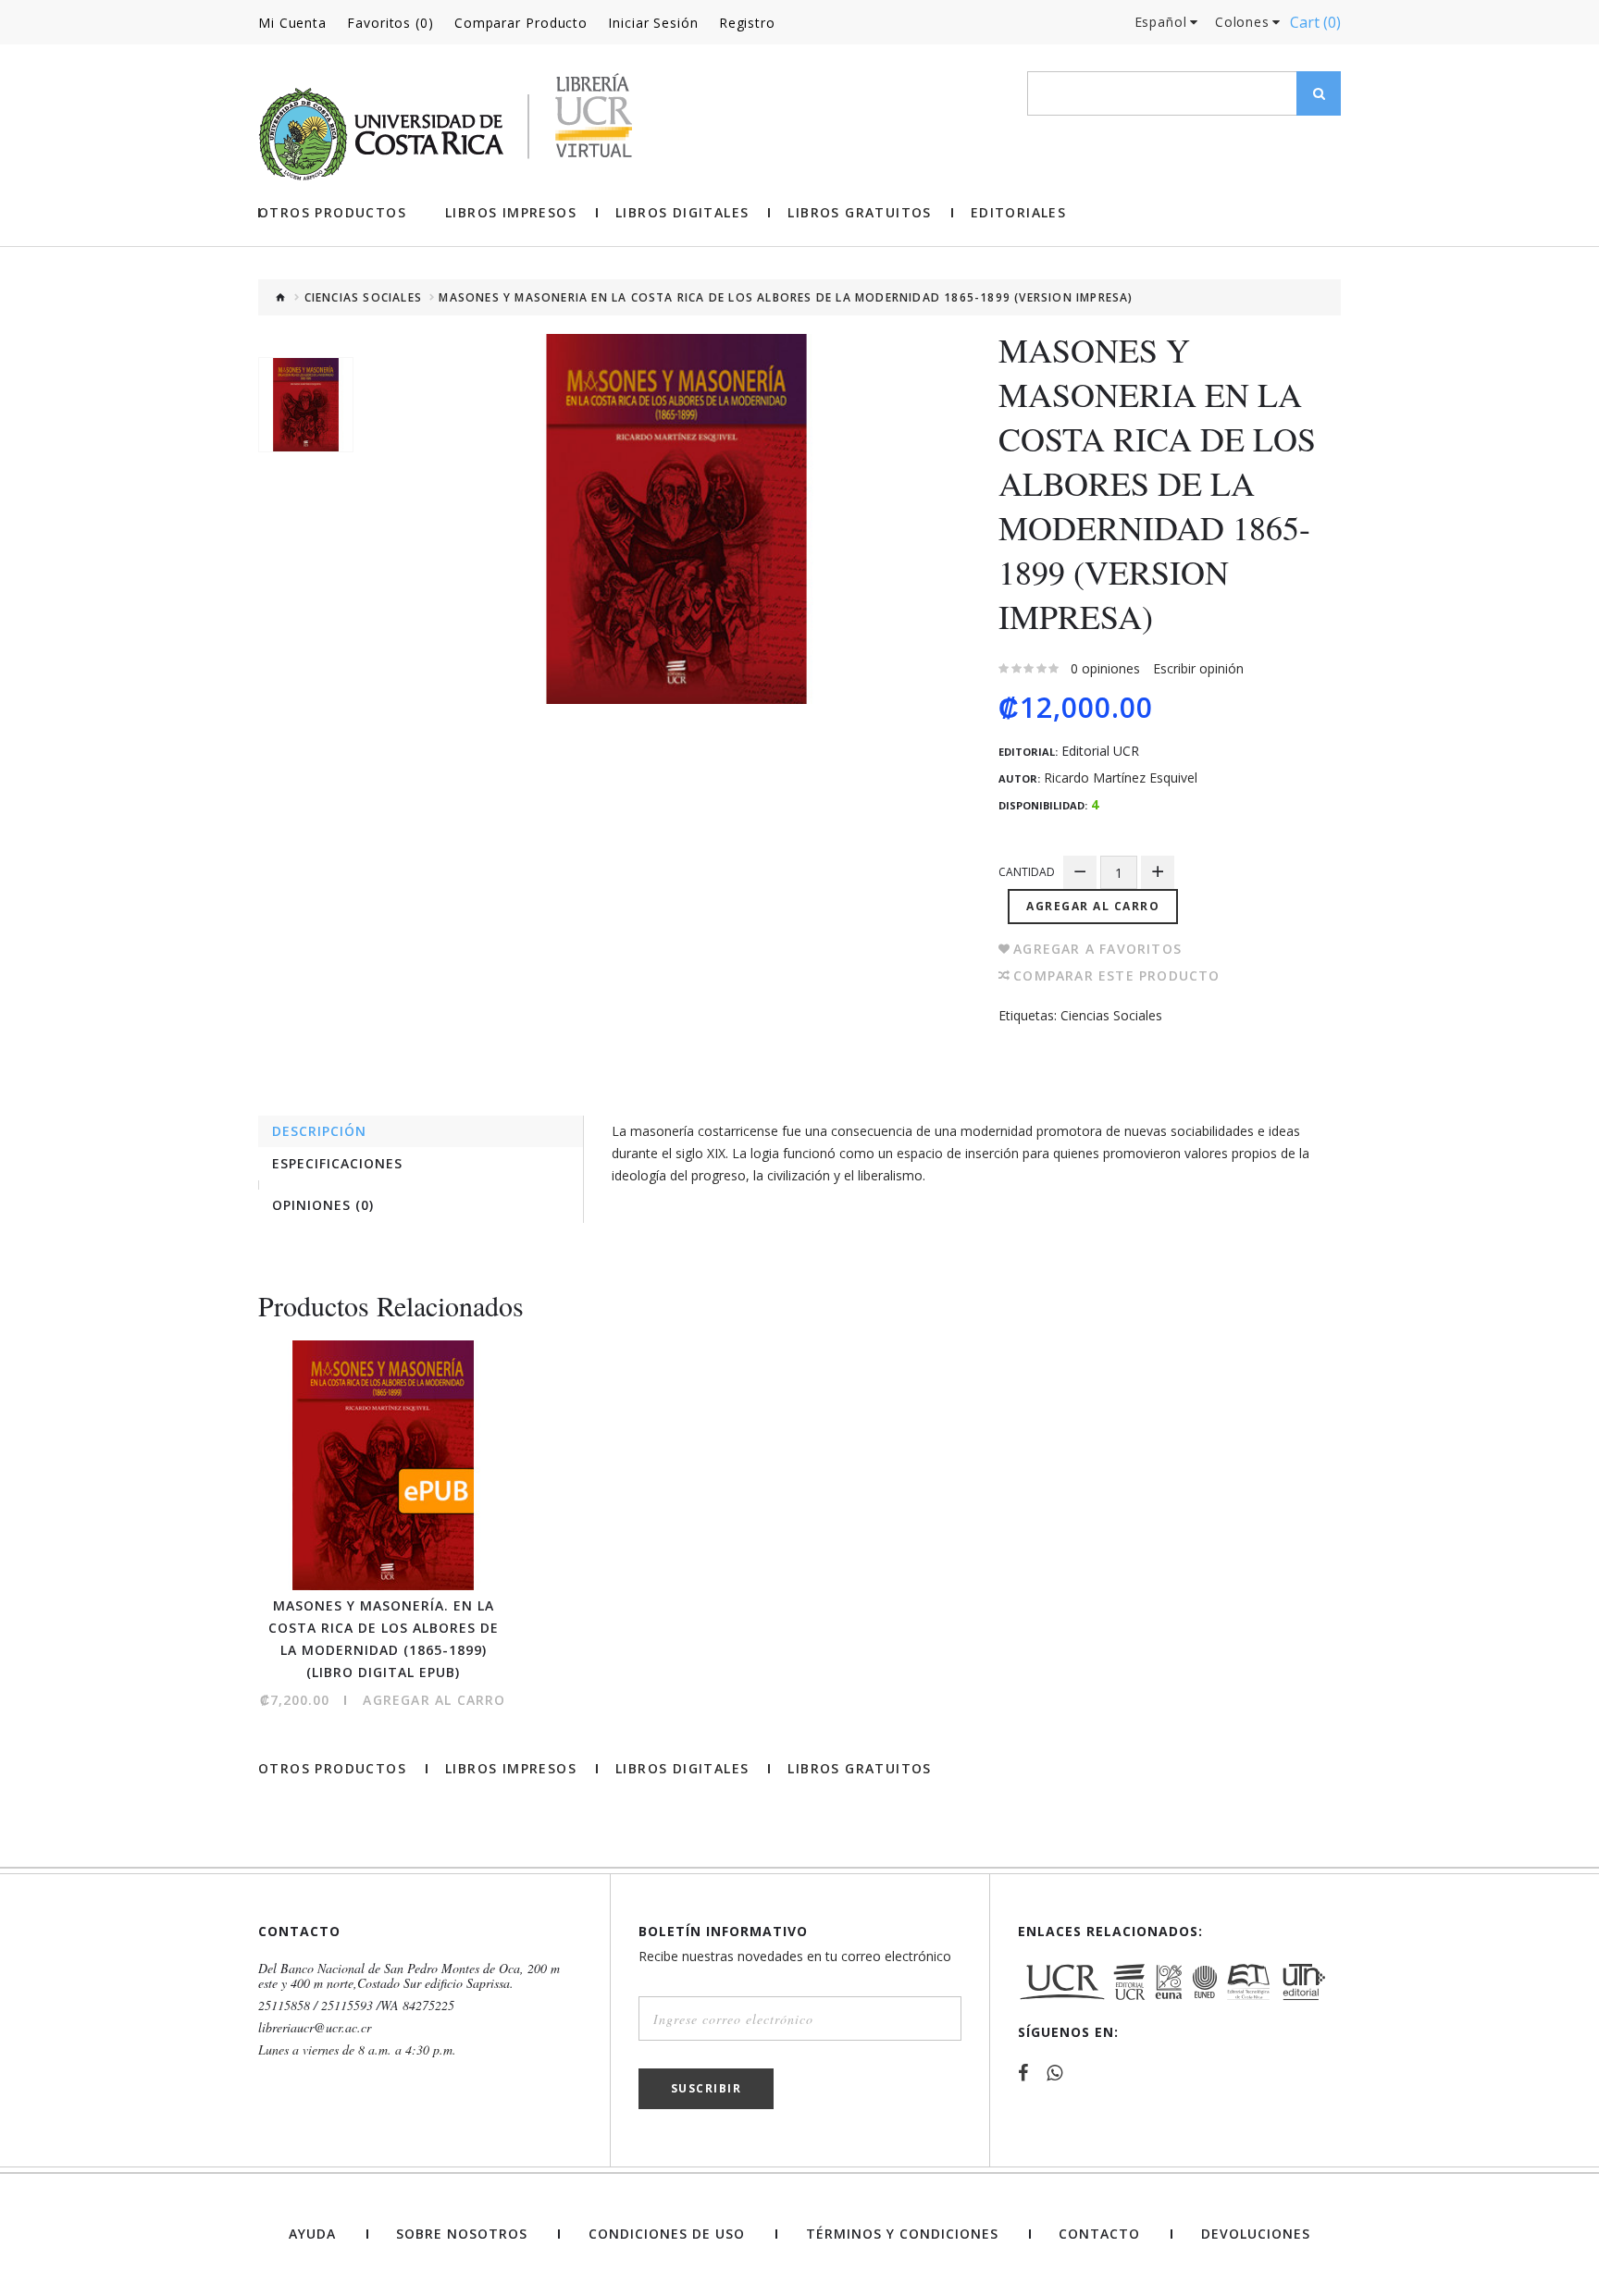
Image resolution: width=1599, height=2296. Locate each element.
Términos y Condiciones (902, 2234)
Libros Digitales (682, 213)
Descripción (319, 1131)
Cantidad (1027, 872)
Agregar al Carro (1093, 906)
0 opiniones (1105, 668)
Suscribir (707, 2088)
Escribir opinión (1198, 668)
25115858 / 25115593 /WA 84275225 (356, 2006)
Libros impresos (511, 213)
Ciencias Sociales (363, 298)
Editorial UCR (1100, 751)
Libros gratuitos (859, 213)
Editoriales (1018, 213)
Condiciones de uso (667, 2234)
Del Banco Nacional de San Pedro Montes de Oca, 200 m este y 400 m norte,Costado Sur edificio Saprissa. (409, 1976)
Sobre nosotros (462, 2234)
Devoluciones (1256, 2234)
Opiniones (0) (323, 1205)
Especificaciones (337, 1163)
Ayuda (312, 2234)
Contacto (1099, 2234)
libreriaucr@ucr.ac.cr (315, 2028)
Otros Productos (332, 213)
